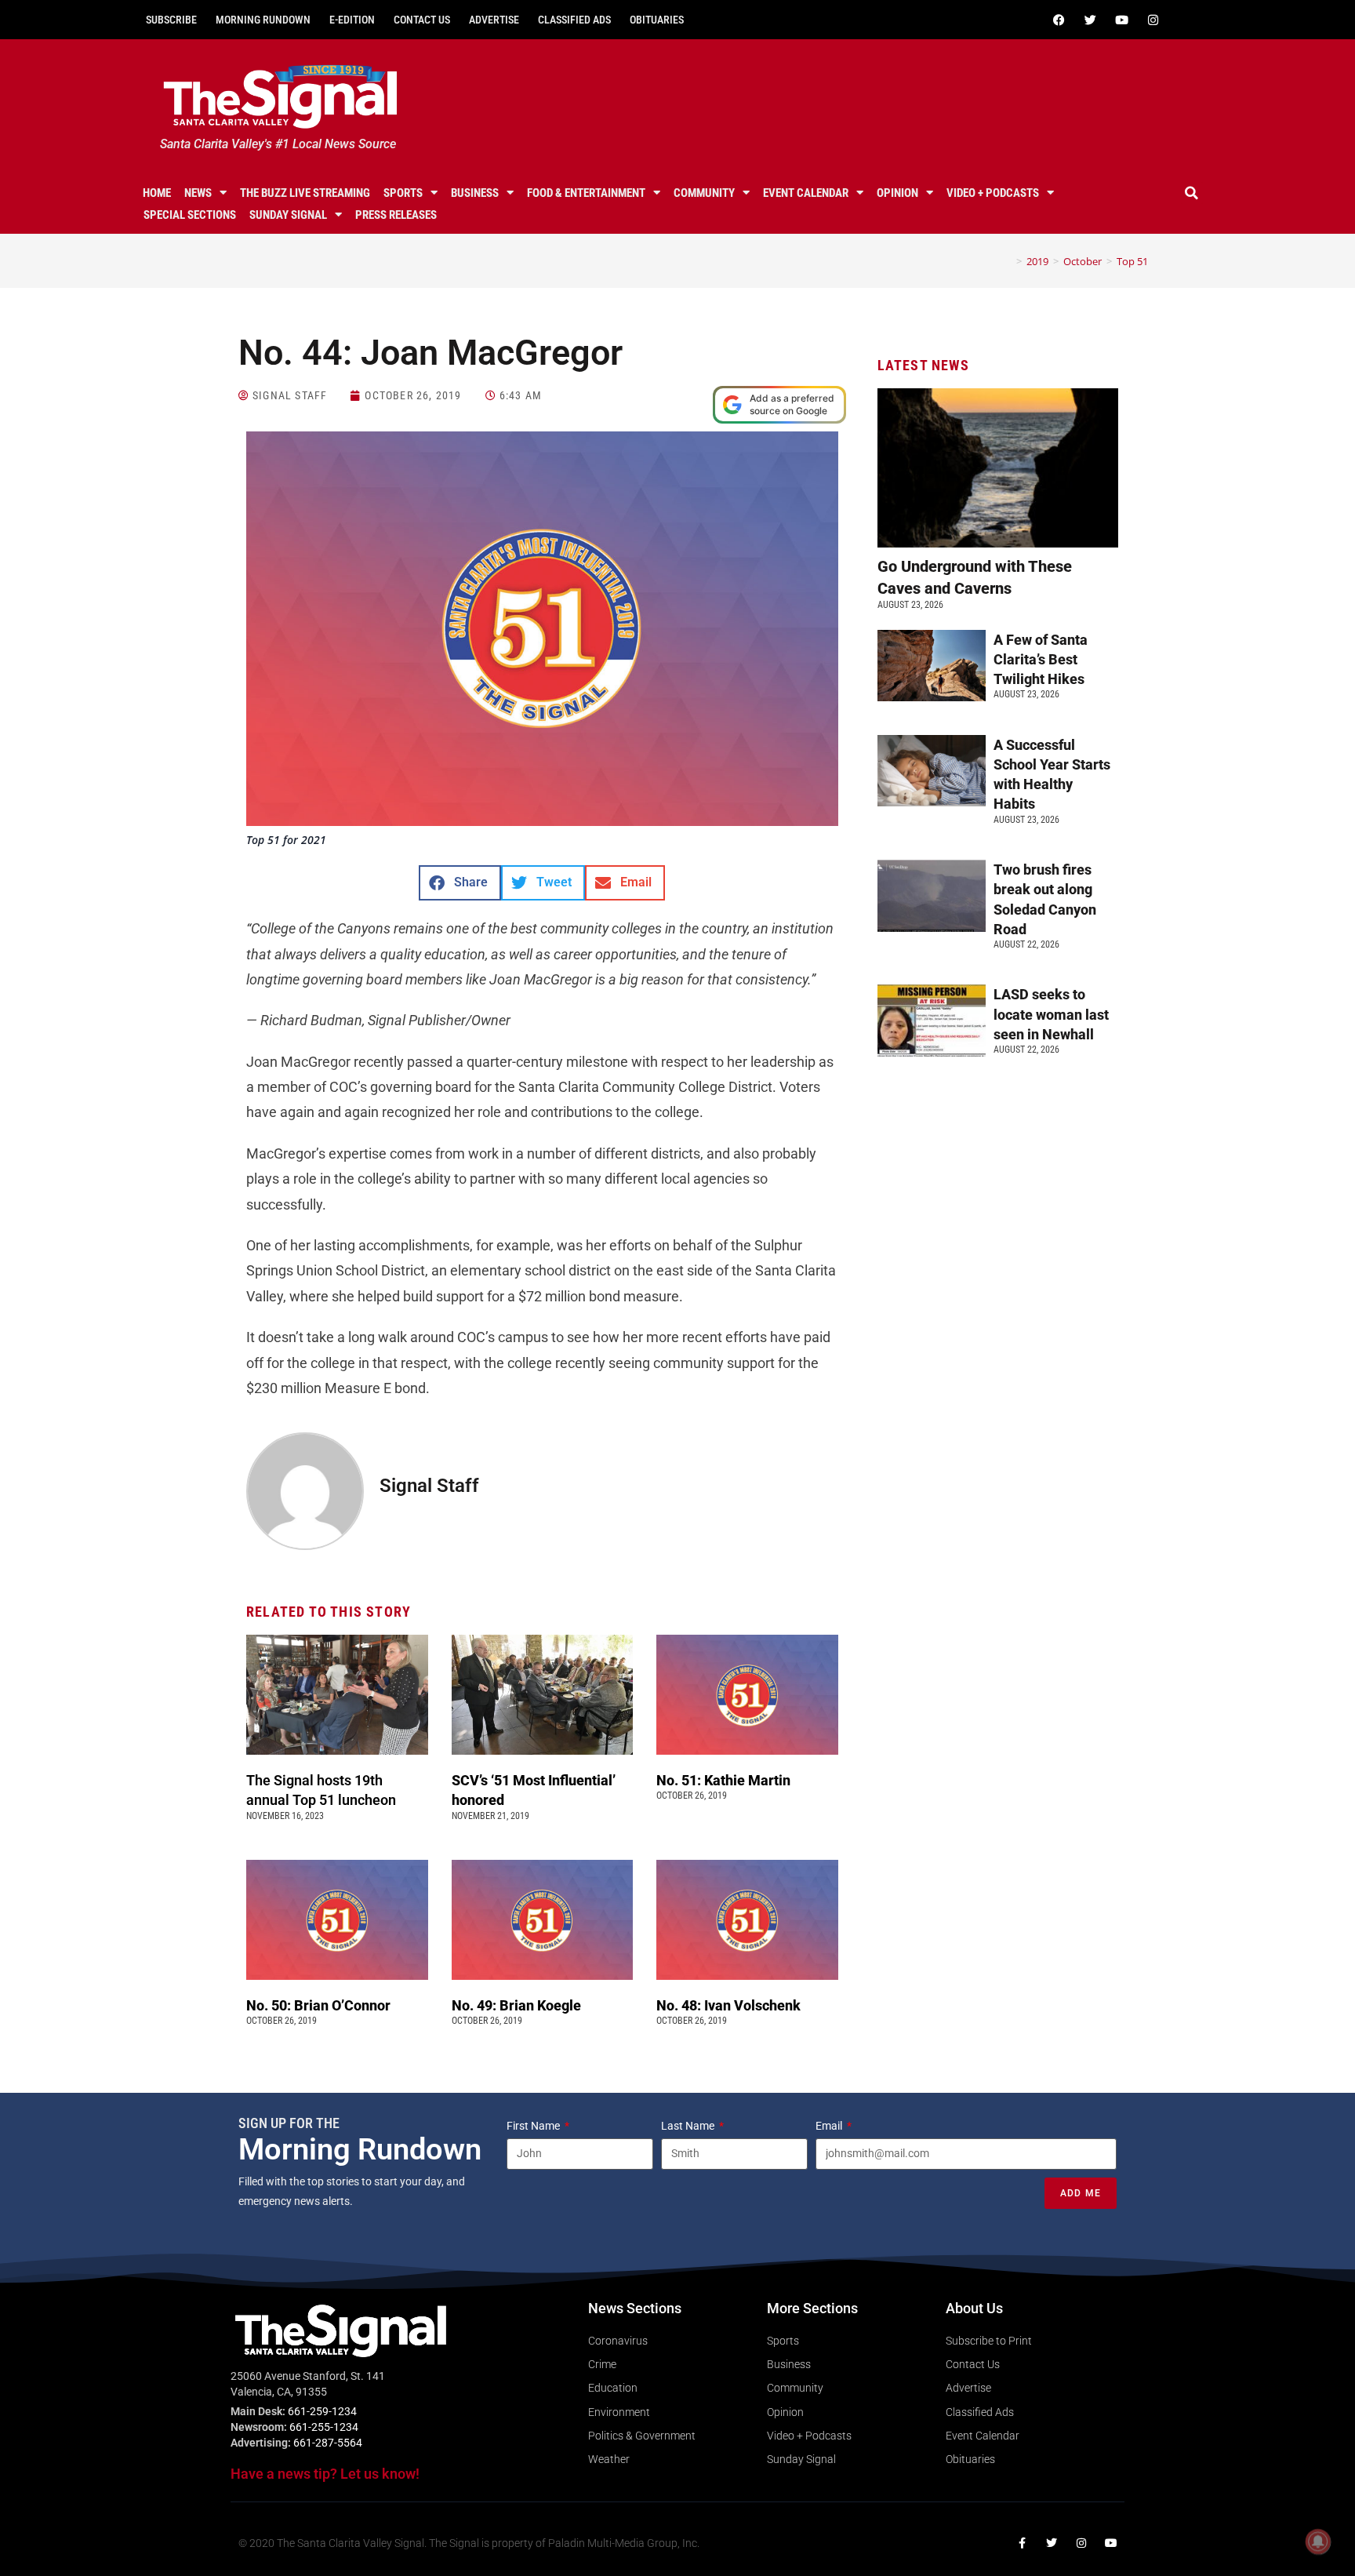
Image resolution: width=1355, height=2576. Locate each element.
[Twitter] (1090, 20)
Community (704, 193)
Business (475, 193)
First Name (534, 2126)
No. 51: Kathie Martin (723, 1780)
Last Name (689, 2126)
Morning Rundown (263, 20)
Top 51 (1132, 261)
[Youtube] (1121, 20)
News (198, 193)
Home (157, 193)
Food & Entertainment (586, 193)
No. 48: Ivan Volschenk (728, 2005)
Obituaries (657, 20)
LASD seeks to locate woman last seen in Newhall (1051, 1014)
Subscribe (171, 20)
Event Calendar (806, 193)
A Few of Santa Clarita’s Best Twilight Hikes (1041, 659)
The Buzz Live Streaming (305, 193)
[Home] (1008, 261)
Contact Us (422, 20)
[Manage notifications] (1318, 2541)
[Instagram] (1153, 20)
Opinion (897, 193)
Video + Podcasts (993, 193)
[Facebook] (1059, 20)
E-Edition (352, 20)
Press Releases (396, 215)
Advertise (494, 20)
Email (830, 2126)
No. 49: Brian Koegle (516, 2005)
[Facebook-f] (1022, 2543)
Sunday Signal (288, 215)
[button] (1192, 193)
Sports (403, 193)
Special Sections (190, 215)
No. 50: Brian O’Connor (318, 2005)
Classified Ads (574, 20)
